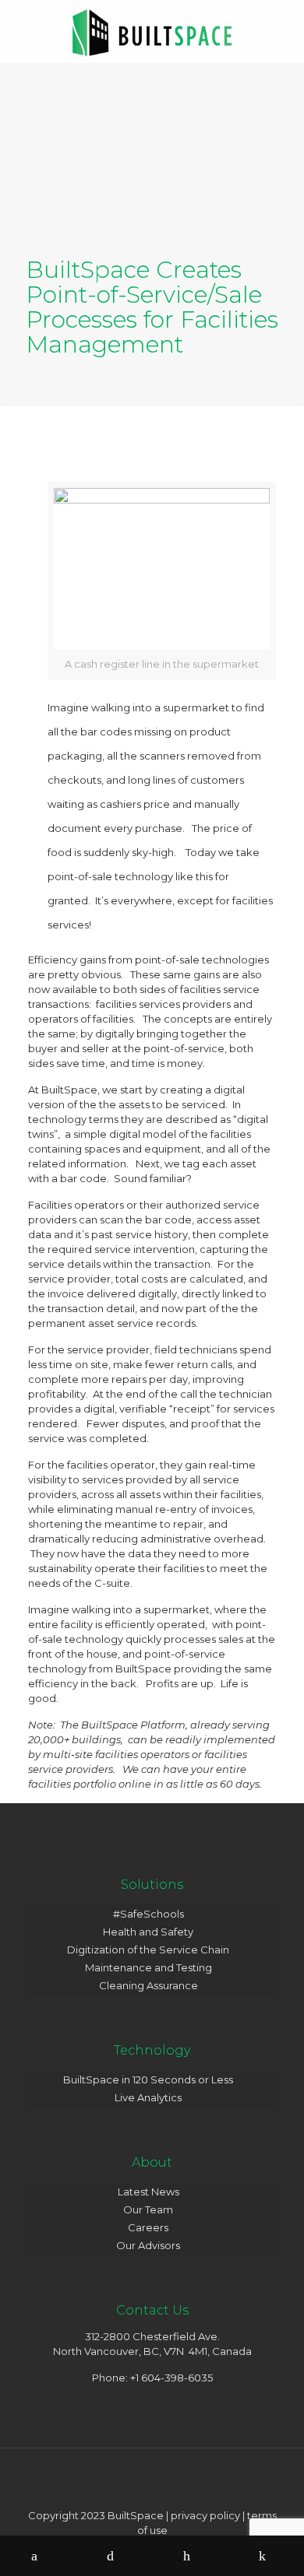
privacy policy (205, 2515)
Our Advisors (148, 2245)
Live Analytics (148, 2097)
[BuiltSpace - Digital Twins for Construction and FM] (152, 31)
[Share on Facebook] (38, 2556)
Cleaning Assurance (148, 1985)
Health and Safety (148, 1932)
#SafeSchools (148, 1914)
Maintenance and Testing (148, 1967)
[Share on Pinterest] (190, 2556)
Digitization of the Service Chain (148, 1950)
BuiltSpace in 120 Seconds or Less (148, 2079)
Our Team (148, 2209)
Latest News (148, 2192)
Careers (148, 2227)
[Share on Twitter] (115, 2556)
